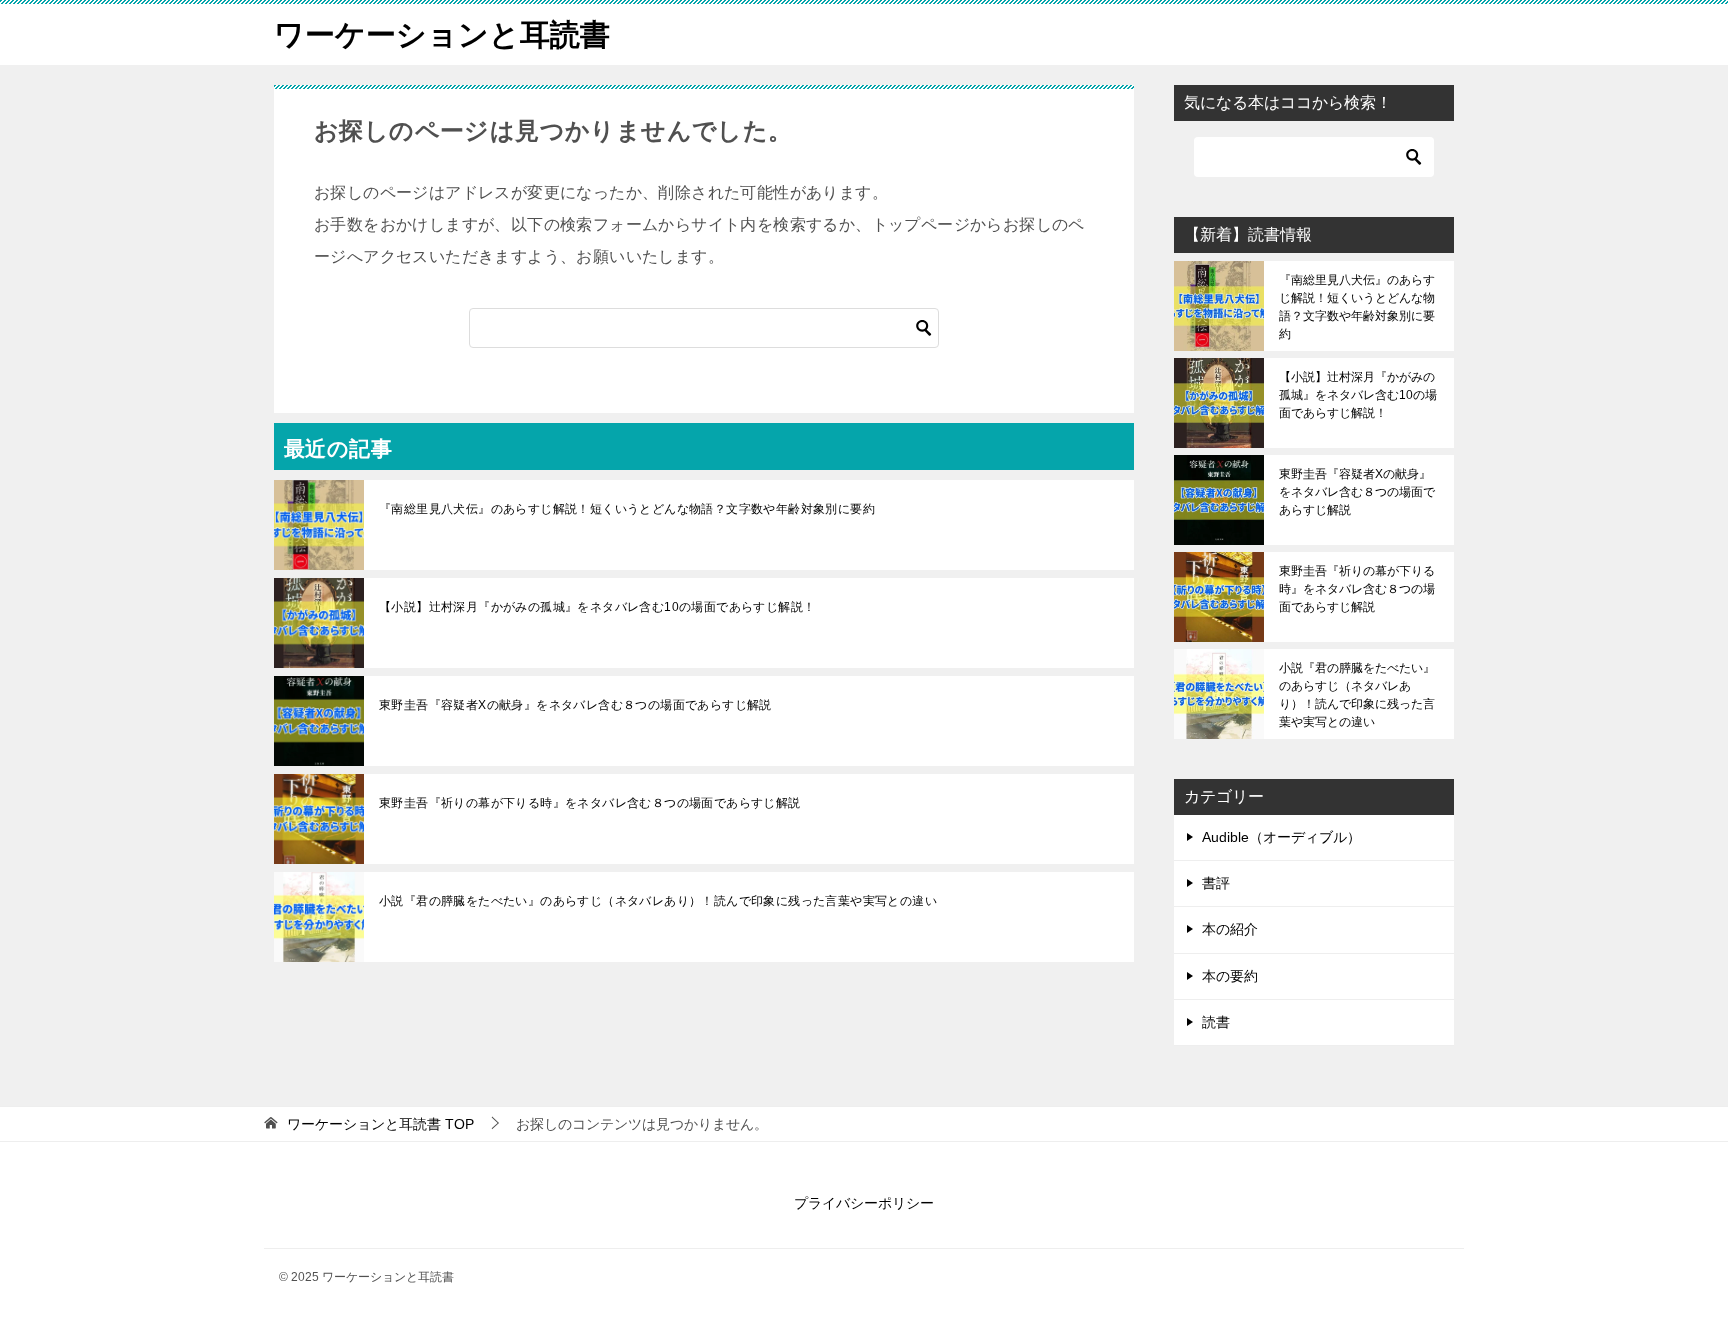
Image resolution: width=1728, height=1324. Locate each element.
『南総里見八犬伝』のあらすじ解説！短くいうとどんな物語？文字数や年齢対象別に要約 (627, 509)
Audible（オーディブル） (1281, 837)
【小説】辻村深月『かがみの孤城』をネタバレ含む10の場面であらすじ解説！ (597, 607)
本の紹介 (1230, 929)
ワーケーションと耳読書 (442, 34)
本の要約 (1230, 976)
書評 (1216, 883)
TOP (380, 1124)
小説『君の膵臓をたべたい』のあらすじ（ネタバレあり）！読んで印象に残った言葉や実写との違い (658, 901)
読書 (1216, 1022)
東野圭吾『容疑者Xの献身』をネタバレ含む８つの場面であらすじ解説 (575, 705)
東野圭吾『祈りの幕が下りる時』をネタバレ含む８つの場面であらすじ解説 (590, 803)
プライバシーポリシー (864, 1203)
